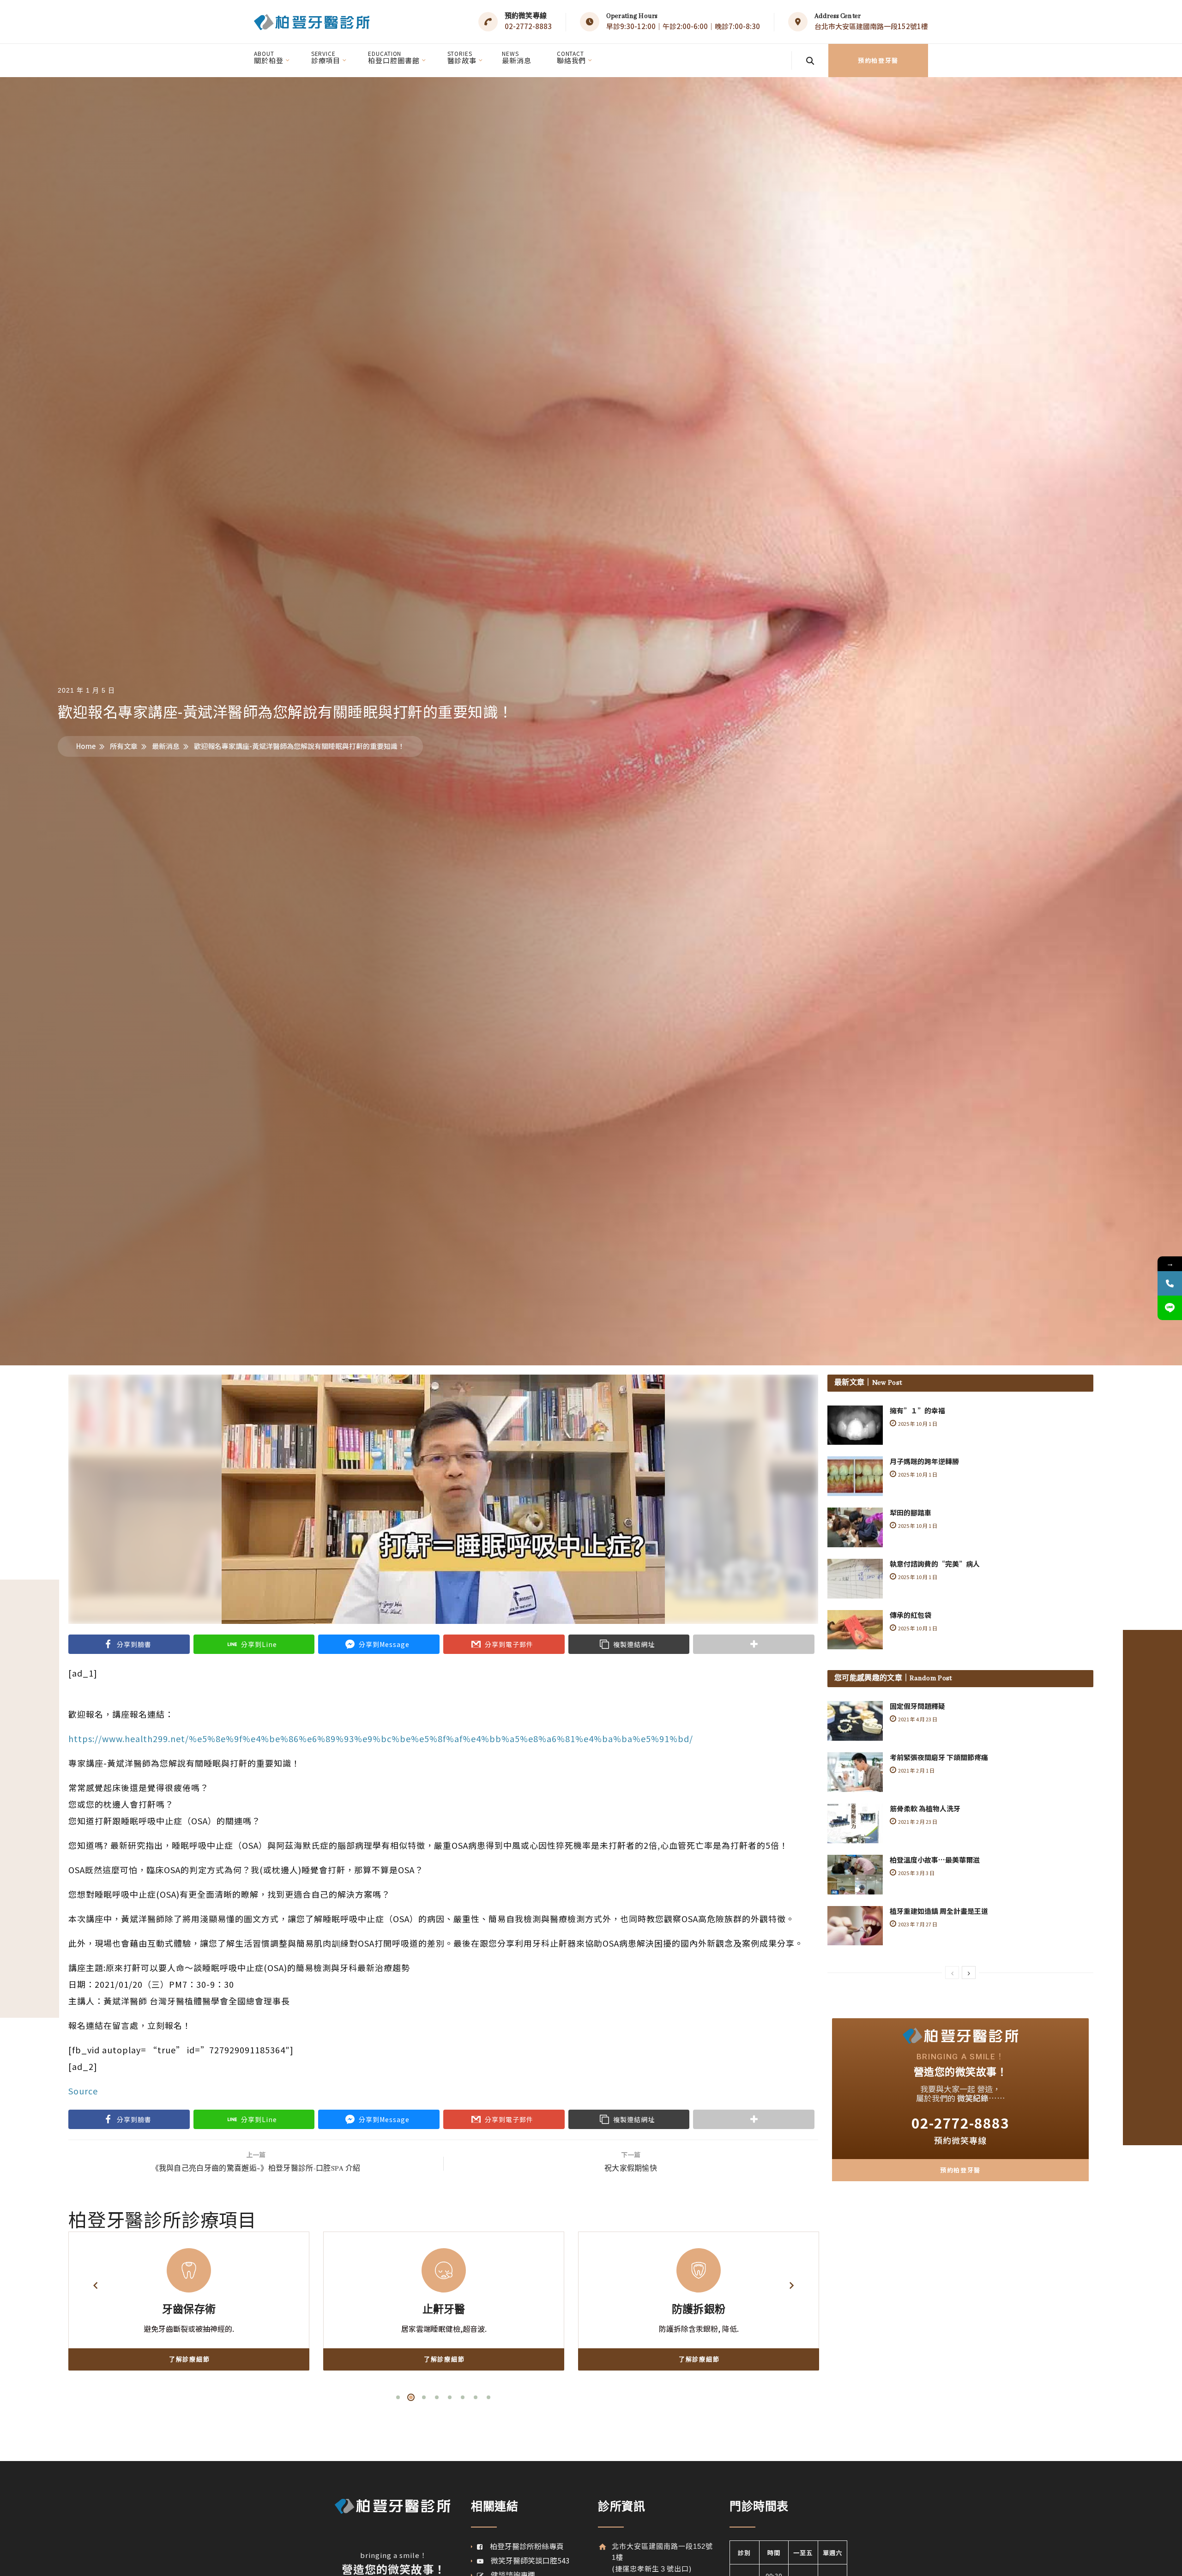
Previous (95, 2286)
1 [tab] (398, 2397)
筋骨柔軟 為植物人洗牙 (925, 1808)
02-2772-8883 (528, 26)
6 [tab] (463, 2397)
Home (86, 746)
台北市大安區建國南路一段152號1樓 (871, 26)
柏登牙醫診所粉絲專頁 (523, 2546)
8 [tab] (488, 2397)
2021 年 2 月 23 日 (917, 1822)
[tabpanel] (231, 2301)
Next (791, 2286)
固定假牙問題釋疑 (917, 1706)
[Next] (969, 1973)
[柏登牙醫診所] (312, 22)
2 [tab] (411, 2397)
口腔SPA (741, 2310)
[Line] (1170, 1308)
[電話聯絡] (1170, 1283)
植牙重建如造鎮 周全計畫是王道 (939, 1911)
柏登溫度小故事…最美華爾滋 (935, 1860)
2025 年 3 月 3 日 (916, 1873)
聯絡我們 (572, 57)
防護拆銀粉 (231, 2310)
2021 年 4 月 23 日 (917, 1719)
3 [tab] (424, 2397)
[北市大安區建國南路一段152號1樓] (602, 2547)
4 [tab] (437, 2397)
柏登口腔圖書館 (394, 57)
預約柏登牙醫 (878, 60)
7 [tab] (476, 2397)
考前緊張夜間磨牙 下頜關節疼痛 (939, 1757)
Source (83, 2091)
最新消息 (517, 57)
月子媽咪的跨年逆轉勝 (924, 1461)
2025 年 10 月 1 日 (917, 1424)
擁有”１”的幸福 (917, 1410)
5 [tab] (450, 2397)
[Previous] (952, 1973)
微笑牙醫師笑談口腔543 (527, 2560)
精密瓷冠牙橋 (486, 2310)
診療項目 (326, 57)
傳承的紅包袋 (911, 1615)
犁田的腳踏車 (911, 1512)
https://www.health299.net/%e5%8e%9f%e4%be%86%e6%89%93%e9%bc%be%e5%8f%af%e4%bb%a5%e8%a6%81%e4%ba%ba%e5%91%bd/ (381, 1738)
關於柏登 (269, 57)
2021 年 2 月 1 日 (916, 1770)
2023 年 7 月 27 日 (917, 1924)
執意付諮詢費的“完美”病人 (935, 1564)
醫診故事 (462, 57)
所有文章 (124, 746)
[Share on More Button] (754, 1644)
